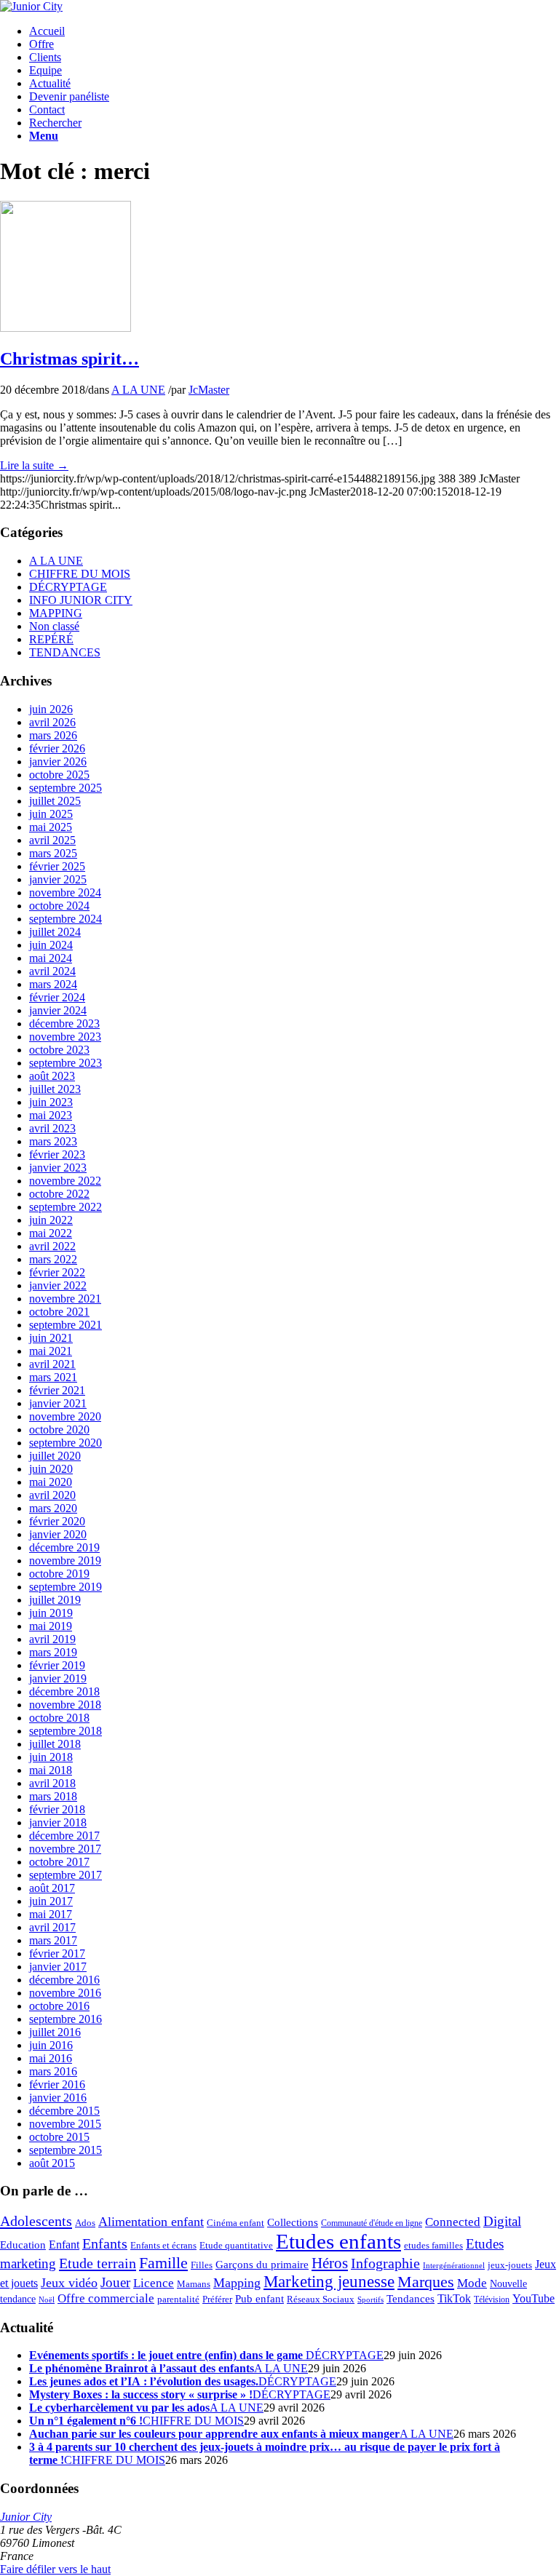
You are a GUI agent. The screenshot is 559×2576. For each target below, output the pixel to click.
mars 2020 (53, 1508)
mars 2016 (53, 2071)
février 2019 (57, 1665)
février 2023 (57, 1154)
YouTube (534, 2299)
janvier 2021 (58, 1403)
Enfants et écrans (163, 2246)
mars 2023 (53, 1141)
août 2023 (52, 1076)
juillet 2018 (55, 1744)
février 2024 (57, 997)
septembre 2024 (66, 919)
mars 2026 (53, 735)
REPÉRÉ (51, 639)
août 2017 (52, 1888)
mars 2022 (53, 1259)
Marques (426, 2282)
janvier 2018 (58, 1822)
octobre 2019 (59, 1574)
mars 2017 (53, 1940)
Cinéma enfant (235, 2223)
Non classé (54, 626)
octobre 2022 (59, 1194)
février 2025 (57, 866)
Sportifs (370, 2300)
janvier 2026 (58, 762)
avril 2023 (52, 1128)
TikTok (454, 2299)
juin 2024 (51, 945)
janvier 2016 (58, 2098)
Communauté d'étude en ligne (372, 2223)
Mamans (194, 2284)
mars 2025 (53, 853)
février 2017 (57, 1953)
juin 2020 (51, 1469)
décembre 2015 (64, 2111)
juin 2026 (51, 709)
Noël (47, 2300)
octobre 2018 (59, 1718)
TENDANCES (65, 652)
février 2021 (57, 1390)
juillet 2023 (55, 1089)
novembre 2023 (65, 1037)
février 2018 (57, 1809)
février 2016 (57, 2084)
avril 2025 (52, 840)
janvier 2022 (58, 1285)
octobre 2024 (59, 906)
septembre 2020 (66, 1443)
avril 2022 (52, 1246)
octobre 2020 (59, 1430)
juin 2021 (51, 1338)
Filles (202, 2265)
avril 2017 (52, 1927)
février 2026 (57, 748)
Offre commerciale (106, 2298)
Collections (293, 2222)
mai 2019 (51, 1626)
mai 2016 (51, 2058)
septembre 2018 (66, 1731)
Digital (502, 2221)
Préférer (217, 2299)
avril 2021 (52, 1364)
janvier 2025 (58, 879)
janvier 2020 (58, 1534)
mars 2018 (53, 1796)
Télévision (492, 2300)
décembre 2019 (64, 1547)
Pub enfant (259, 2298)
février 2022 (57, 1272)
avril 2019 (52, 1639)
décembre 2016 (64, 1980)
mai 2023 (51, 1115)
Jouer (115, 2282)
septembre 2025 (66, 788)
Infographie (385, 2263)
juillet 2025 (55, 801)
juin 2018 (51, 1757)
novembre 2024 (65, 893)
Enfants (105, 2243)
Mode (472, 2283)
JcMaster (209, 390)
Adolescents (36, 2221)
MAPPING (56, 613)
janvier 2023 (58, 1168)
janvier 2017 (58, 1967)
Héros (330, 2263)
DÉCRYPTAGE (68, 587)
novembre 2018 (65, 1705)
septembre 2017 (66, 1875)
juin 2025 (51, 814)
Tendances (411, 2299)
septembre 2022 (66, 1207)
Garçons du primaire (262, 2264)
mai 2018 (51, 1770)
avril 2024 (52, 971)
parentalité (178, 2299)
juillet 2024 (55, 932)
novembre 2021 (65, 1299)
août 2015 (52, 2163)
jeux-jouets (510, 2265)
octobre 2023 (59, 1050)
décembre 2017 (64, 1836)
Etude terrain (98, 2263)
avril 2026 (52, 722)
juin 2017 (51, 1901)
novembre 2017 (65, 1849)
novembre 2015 (65, 2124)
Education (23, 2245)
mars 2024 (53, 984)
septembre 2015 (66, 2150)
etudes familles (433, 2246)
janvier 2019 (58, 1678)
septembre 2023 (66, 1063)
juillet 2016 (55, 2032)
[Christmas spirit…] (66, 328)
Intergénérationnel (454, 2266)
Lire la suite (34, 465)
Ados (85, 2223)
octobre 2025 (59, 775)
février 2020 (57, 1521)
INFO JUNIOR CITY (81, 600)
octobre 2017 (59, 1862)
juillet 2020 (55, 1456)
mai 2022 (51, 1233)
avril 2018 (52, 1783)
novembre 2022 (65, 1181)
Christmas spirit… (70, 359)
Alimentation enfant (151, 2222)
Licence (154, 2283)
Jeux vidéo (69, 2283)
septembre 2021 (66, 1325)
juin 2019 (51, 1613)
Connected (453, 2222)
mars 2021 (53, 1377)
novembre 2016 (65, 1993)
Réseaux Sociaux (321, 2299)
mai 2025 (51, 827)
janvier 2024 (58, 1010)
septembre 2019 (66, 1587)
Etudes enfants (338, 2241)
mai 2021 (51, 1351)
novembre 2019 (65, 1561)
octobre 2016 (59, 2006)
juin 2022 (51, 1220)
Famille (163, 2263)
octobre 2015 (59, 2137)
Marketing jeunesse (329, 2282)
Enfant (64, 2245)
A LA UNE (138, 390)
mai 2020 (51, 1482)
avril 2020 (52, 1495)
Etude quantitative (236, 2246)
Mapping (237, 2283)
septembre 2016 (66, 2019)
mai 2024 (51, 958)
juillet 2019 (55, 1600)
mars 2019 (53, 1652)
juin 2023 (51, 1102)
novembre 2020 (65, 1416)
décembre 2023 (64, 1023)
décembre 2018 (64, 1692)
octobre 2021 (59, 1312)
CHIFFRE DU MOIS (80, 574)
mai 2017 (51, 1914)
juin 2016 (51, 2045)
